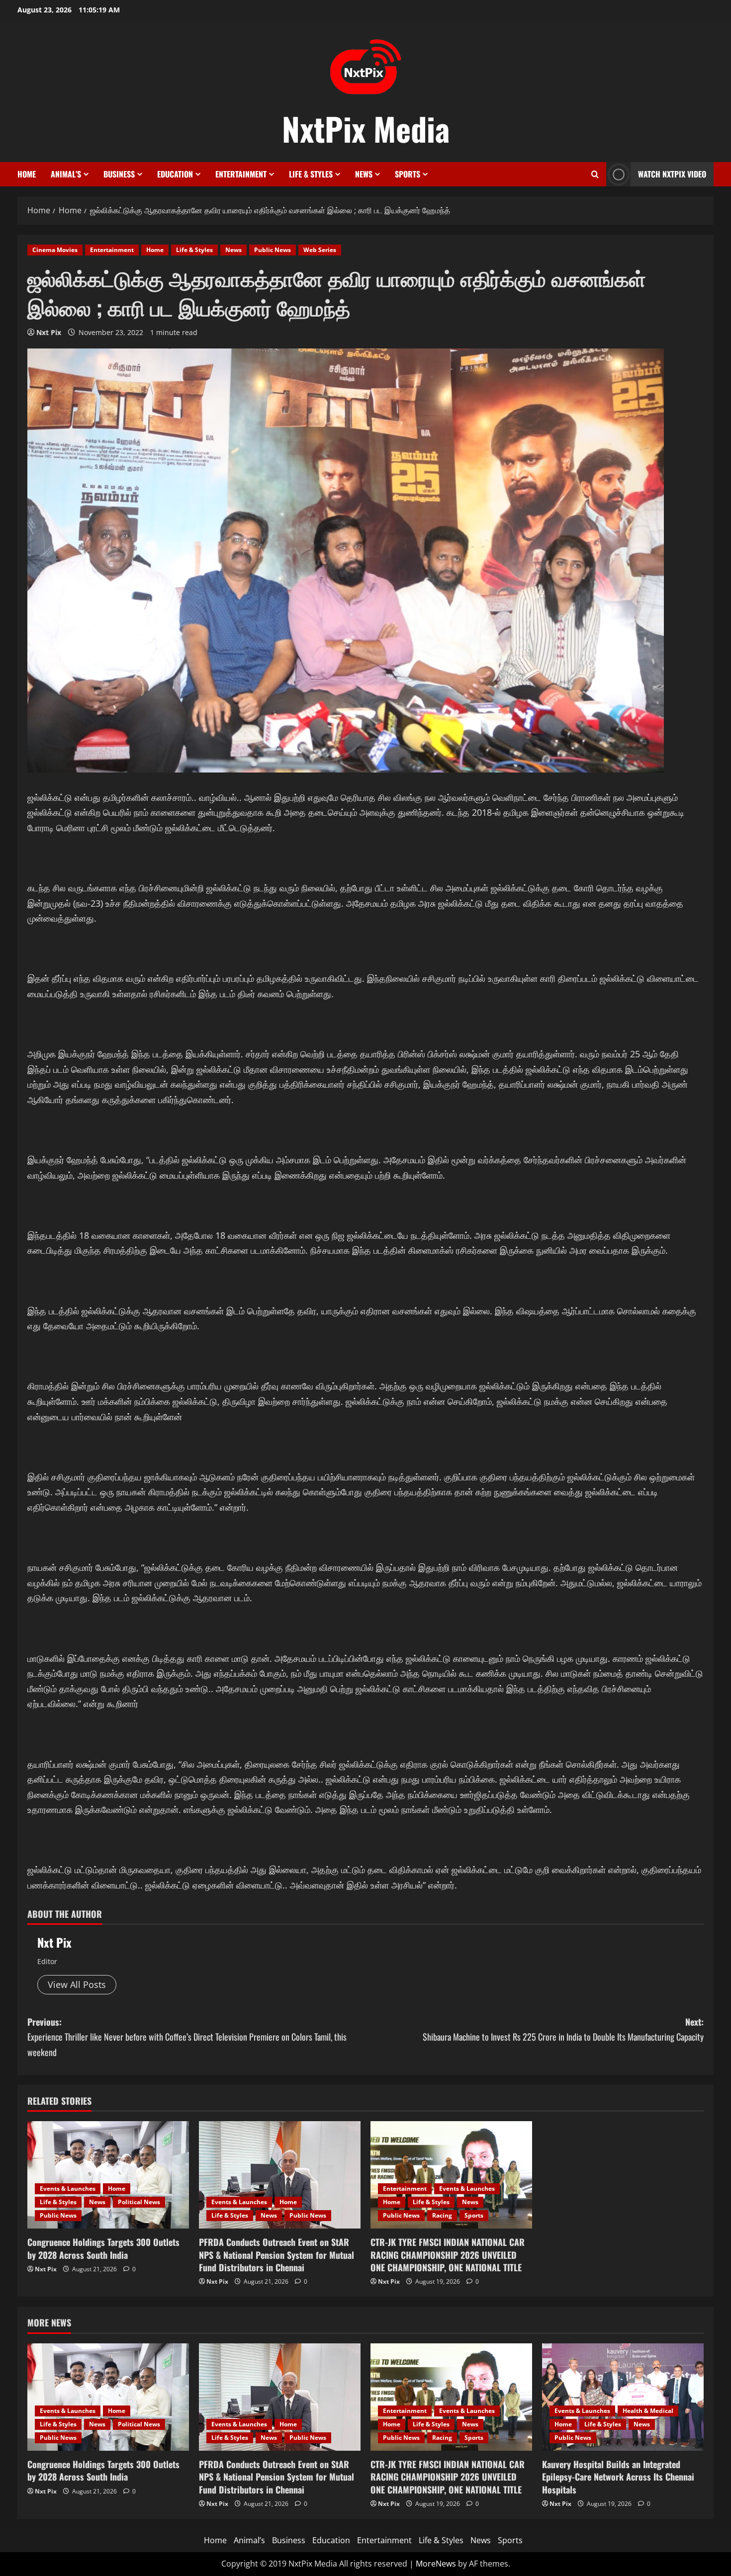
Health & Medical (648, 2411)
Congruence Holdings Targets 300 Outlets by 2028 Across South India (103, 2248)
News (364, 174)
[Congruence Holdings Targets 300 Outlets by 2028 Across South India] (108, 2175)
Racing (442, 2215)
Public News (273, 250)
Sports (408, 174)
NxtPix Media (366, 128)
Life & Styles (311, 174)
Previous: (187, 2037)
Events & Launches (68, 2189)
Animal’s (66, 174)
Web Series (320, 250)
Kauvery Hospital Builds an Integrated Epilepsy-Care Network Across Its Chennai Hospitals (618, 2477)
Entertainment (241, 174)
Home (27, 174)
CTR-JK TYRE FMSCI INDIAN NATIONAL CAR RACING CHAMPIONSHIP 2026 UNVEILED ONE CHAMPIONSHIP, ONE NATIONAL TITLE (448, 2254)
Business (119, 174)
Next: (563, 2029)
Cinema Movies (55, 250)
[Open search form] (595, 174)
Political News (139, 2202)
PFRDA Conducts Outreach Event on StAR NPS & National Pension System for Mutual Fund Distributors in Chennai (276, 2254)
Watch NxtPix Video (672, 174)
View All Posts (77, 1984)
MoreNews (436, 2564)
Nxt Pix (49, 332)
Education (175, 174)
